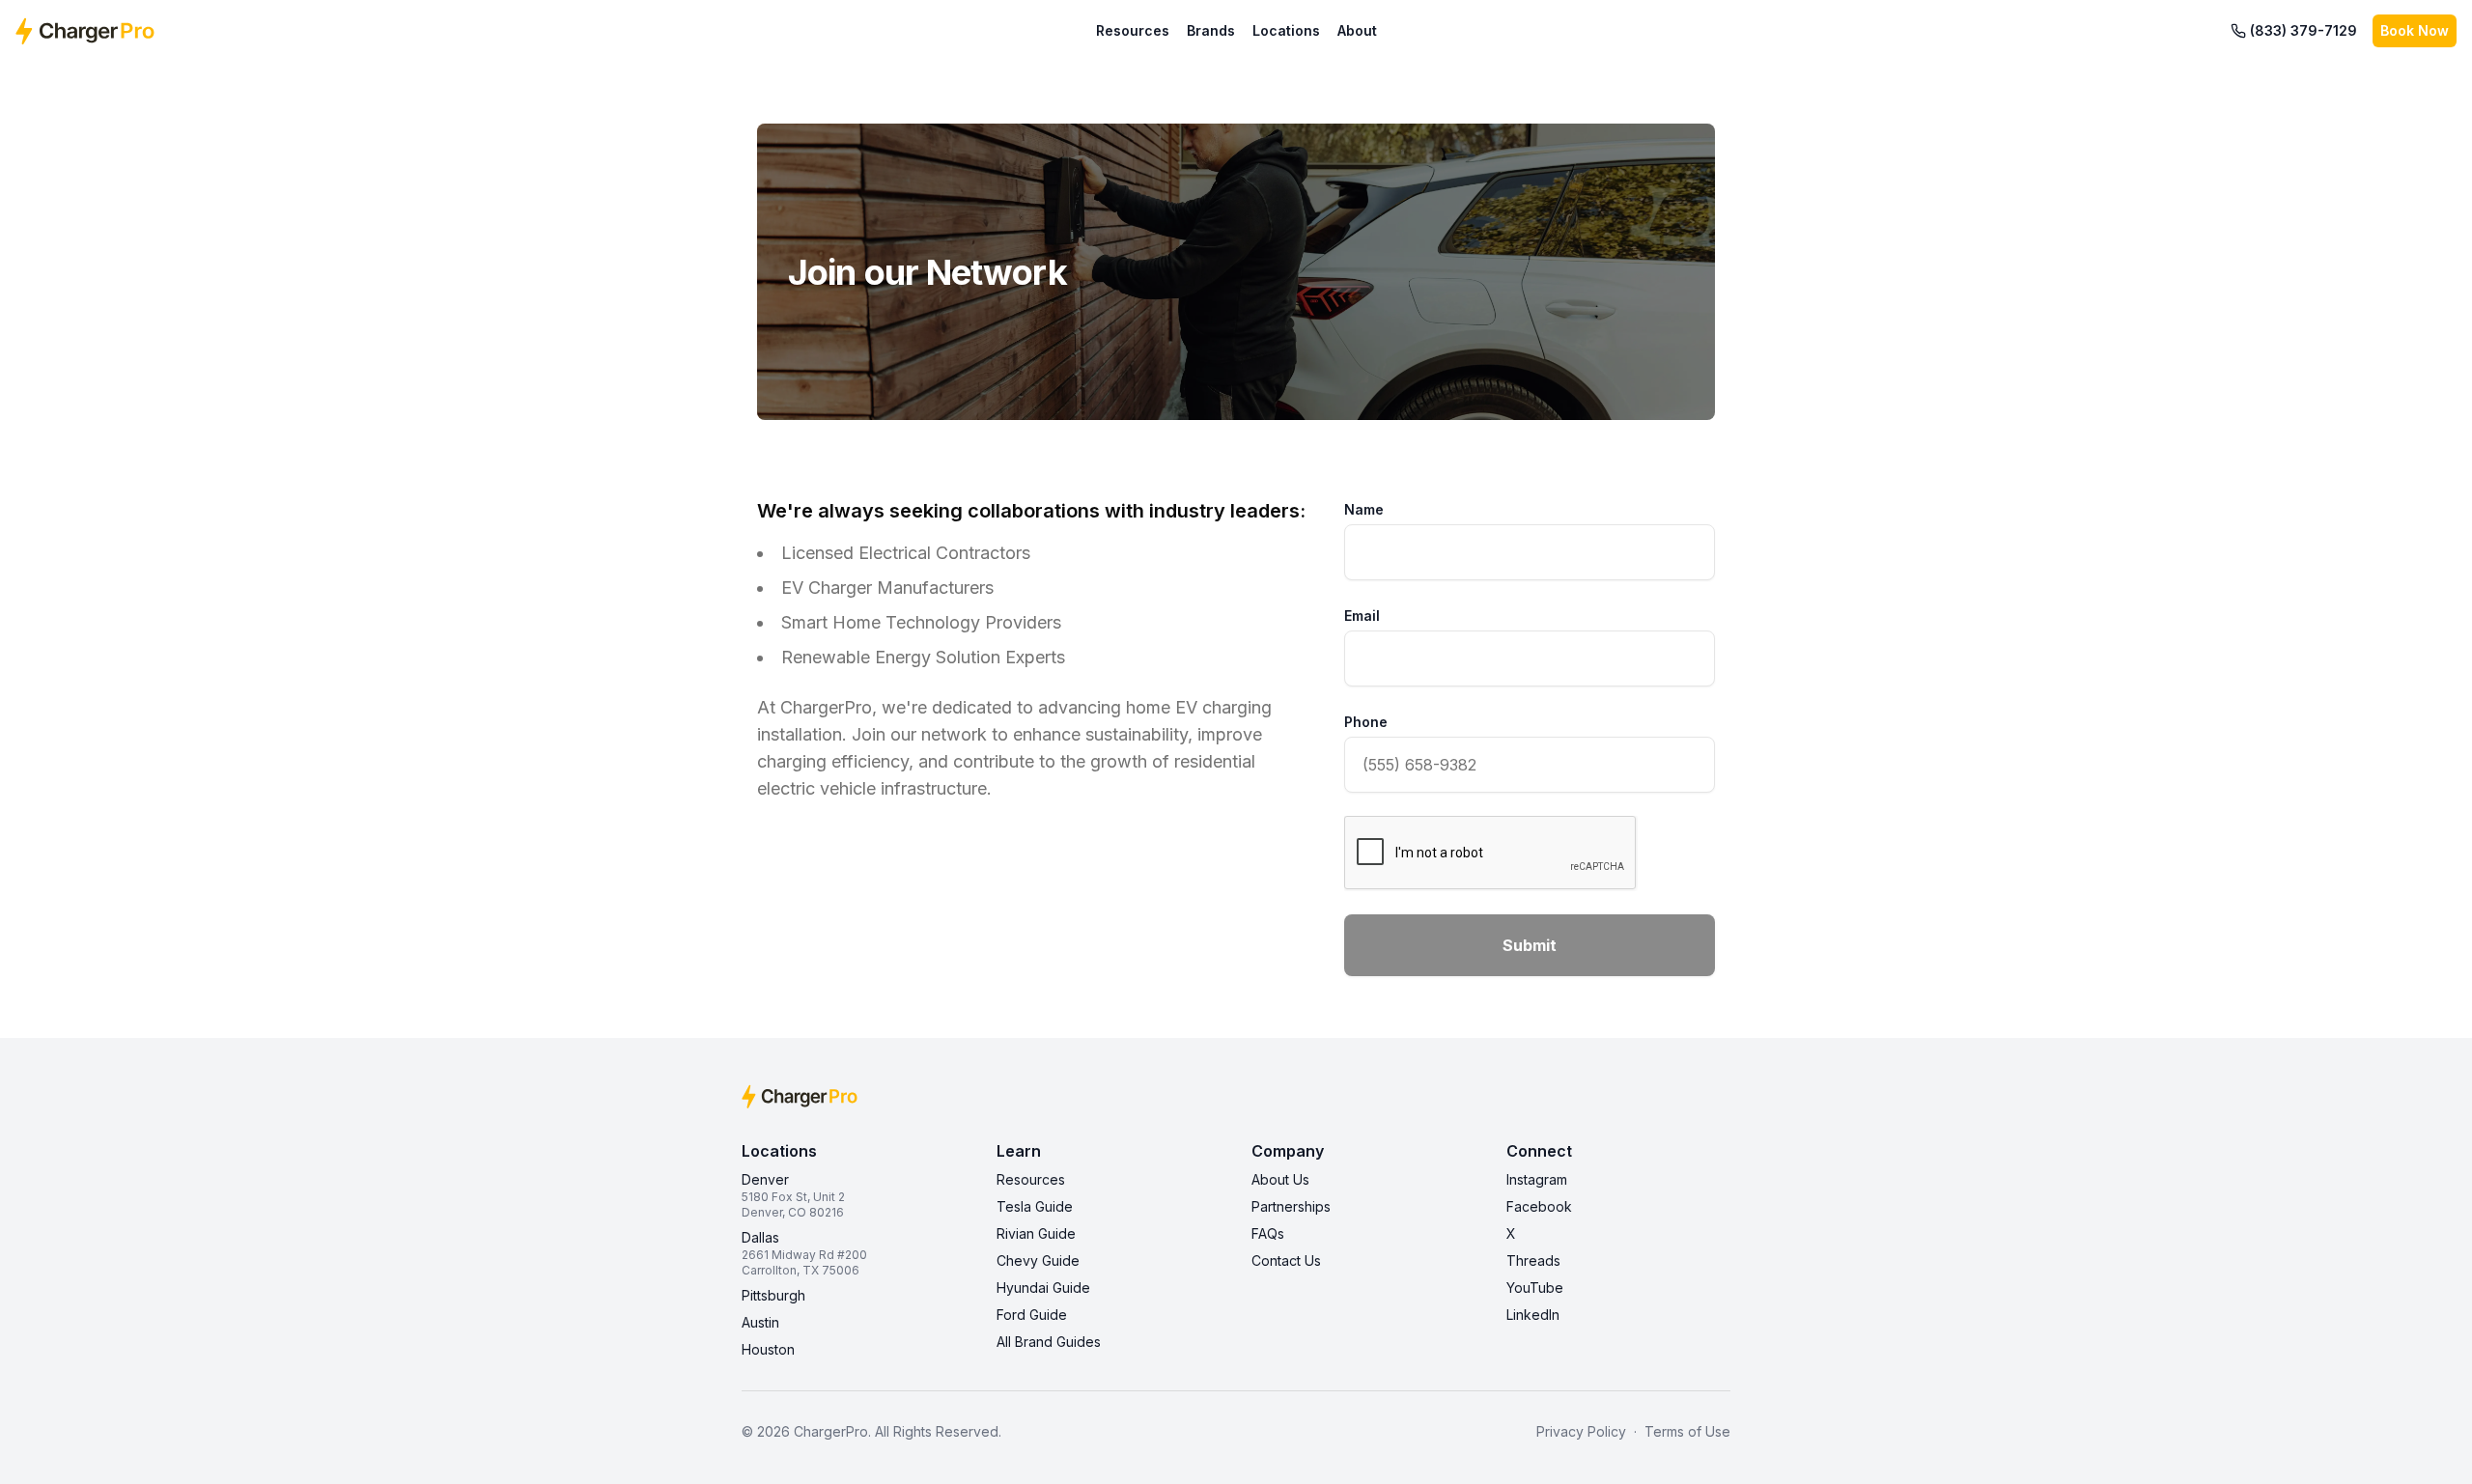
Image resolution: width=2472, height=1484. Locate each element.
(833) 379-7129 (2303, 30)
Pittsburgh (773, 1295)
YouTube (1535, 1288)
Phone (1366, 722)
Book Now (2415, 30)
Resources (1133, 30)
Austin (760, 1322)
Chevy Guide (1038, 1260)
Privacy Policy (1581, 1431)
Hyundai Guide (1043, 1288)
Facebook (1539, 1206)
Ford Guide (1032, 1315)
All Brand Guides (1049, 1342)
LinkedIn (1533, 1315)
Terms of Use (1687, 1431)
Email (1362, 616)
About (1357, 30)
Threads (1533, 1260)
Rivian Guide (1036, 1233)
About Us (1280, 1179)
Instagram (1537, 1179)
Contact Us (1286, 1260)
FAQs (1268, 1233)
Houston (768, 1349)
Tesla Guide (1035, 1206)
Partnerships (1291, 1206)
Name (1364, 509)
